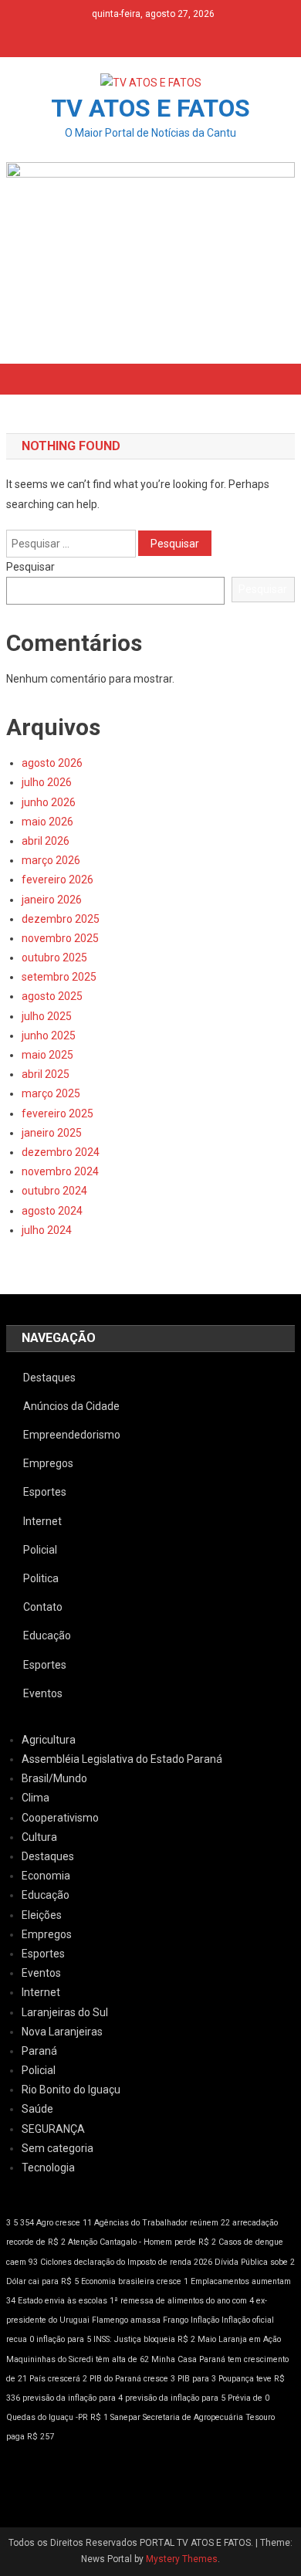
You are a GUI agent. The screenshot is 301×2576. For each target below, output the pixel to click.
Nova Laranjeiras (62, 2032)
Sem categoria (57, 2148)
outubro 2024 (54, 1191)
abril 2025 (46, 1074)
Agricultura (49, 1740)
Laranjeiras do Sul (65, 2012)
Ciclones (56, 2262)
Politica (41, 1578)
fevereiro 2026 (57, 880)
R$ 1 (99, 2417)
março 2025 (51, 1093)
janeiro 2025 (52, 1133)
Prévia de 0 (249, 2398)
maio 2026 (47, 822)
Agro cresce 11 (64, 2223)
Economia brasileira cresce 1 (135, 2281)
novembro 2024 (60, 1171)
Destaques (49, 1378)
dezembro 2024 (61, 1152)
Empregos (48, 1463)
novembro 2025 (60, 938)
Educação (47, 1635)
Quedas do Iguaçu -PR (47, 2417)
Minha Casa (174, 2359)
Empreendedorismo (72, 1435)
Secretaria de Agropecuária (193, 2417)
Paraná (39, 2051)
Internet (42, 1521)
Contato (43, 1607)
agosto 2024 (52, 1211)
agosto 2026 (52, 763)
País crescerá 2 (58, 2379)
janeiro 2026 (52, 900)
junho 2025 (49, 1035)
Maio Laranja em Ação (239, 2339)
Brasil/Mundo (54, 1778)
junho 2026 (49, 802)
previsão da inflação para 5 (175, 2398)
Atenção (83, 2242)
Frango (176, 2320)
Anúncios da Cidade (71, 1406)
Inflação (205, 2320)
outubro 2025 (54, 958)
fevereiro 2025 (57, 1113)
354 (27, 2223)
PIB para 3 (197, 2379)
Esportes (45, 1492)
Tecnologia (48, 2168)
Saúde (37, 2109)
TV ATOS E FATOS (150, 108)
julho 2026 (47, 782)
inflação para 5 (64, 2339)
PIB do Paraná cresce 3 (132, 2379)
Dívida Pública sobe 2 (255, 2262)
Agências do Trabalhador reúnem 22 (162, 2223)
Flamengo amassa (126, 2320)
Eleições (42, 1915)
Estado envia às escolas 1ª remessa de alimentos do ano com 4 (136, 2301)
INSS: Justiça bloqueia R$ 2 (144, 2339)
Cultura (39, 1837)
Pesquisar (30, 567)
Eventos (43, 1693)
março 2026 (51, 860)
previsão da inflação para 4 (73, 2398)
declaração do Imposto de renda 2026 (143, 2262)
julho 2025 (47, 1016)
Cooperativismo (60, 1818)
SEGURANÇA (53, 2129)
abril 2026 (46, 841)
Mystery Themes (182, 2559)
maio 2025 (47, 1055)
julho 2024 (47, 1230)
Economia (46, 1876)
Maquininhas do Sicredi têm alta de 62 (78, 2359)
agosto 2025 (52, 996)
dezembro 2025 (61, 919)
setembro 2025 (59, 977)
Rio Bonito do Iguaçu (71, 2090)
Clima (36, 1798)
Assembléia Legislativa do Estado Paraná (122, 1759)
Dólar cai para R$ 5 (42, 2281)
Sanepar (125, 2417)
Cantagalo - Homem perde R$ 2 (158, 2242)
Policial (40, 1550)
